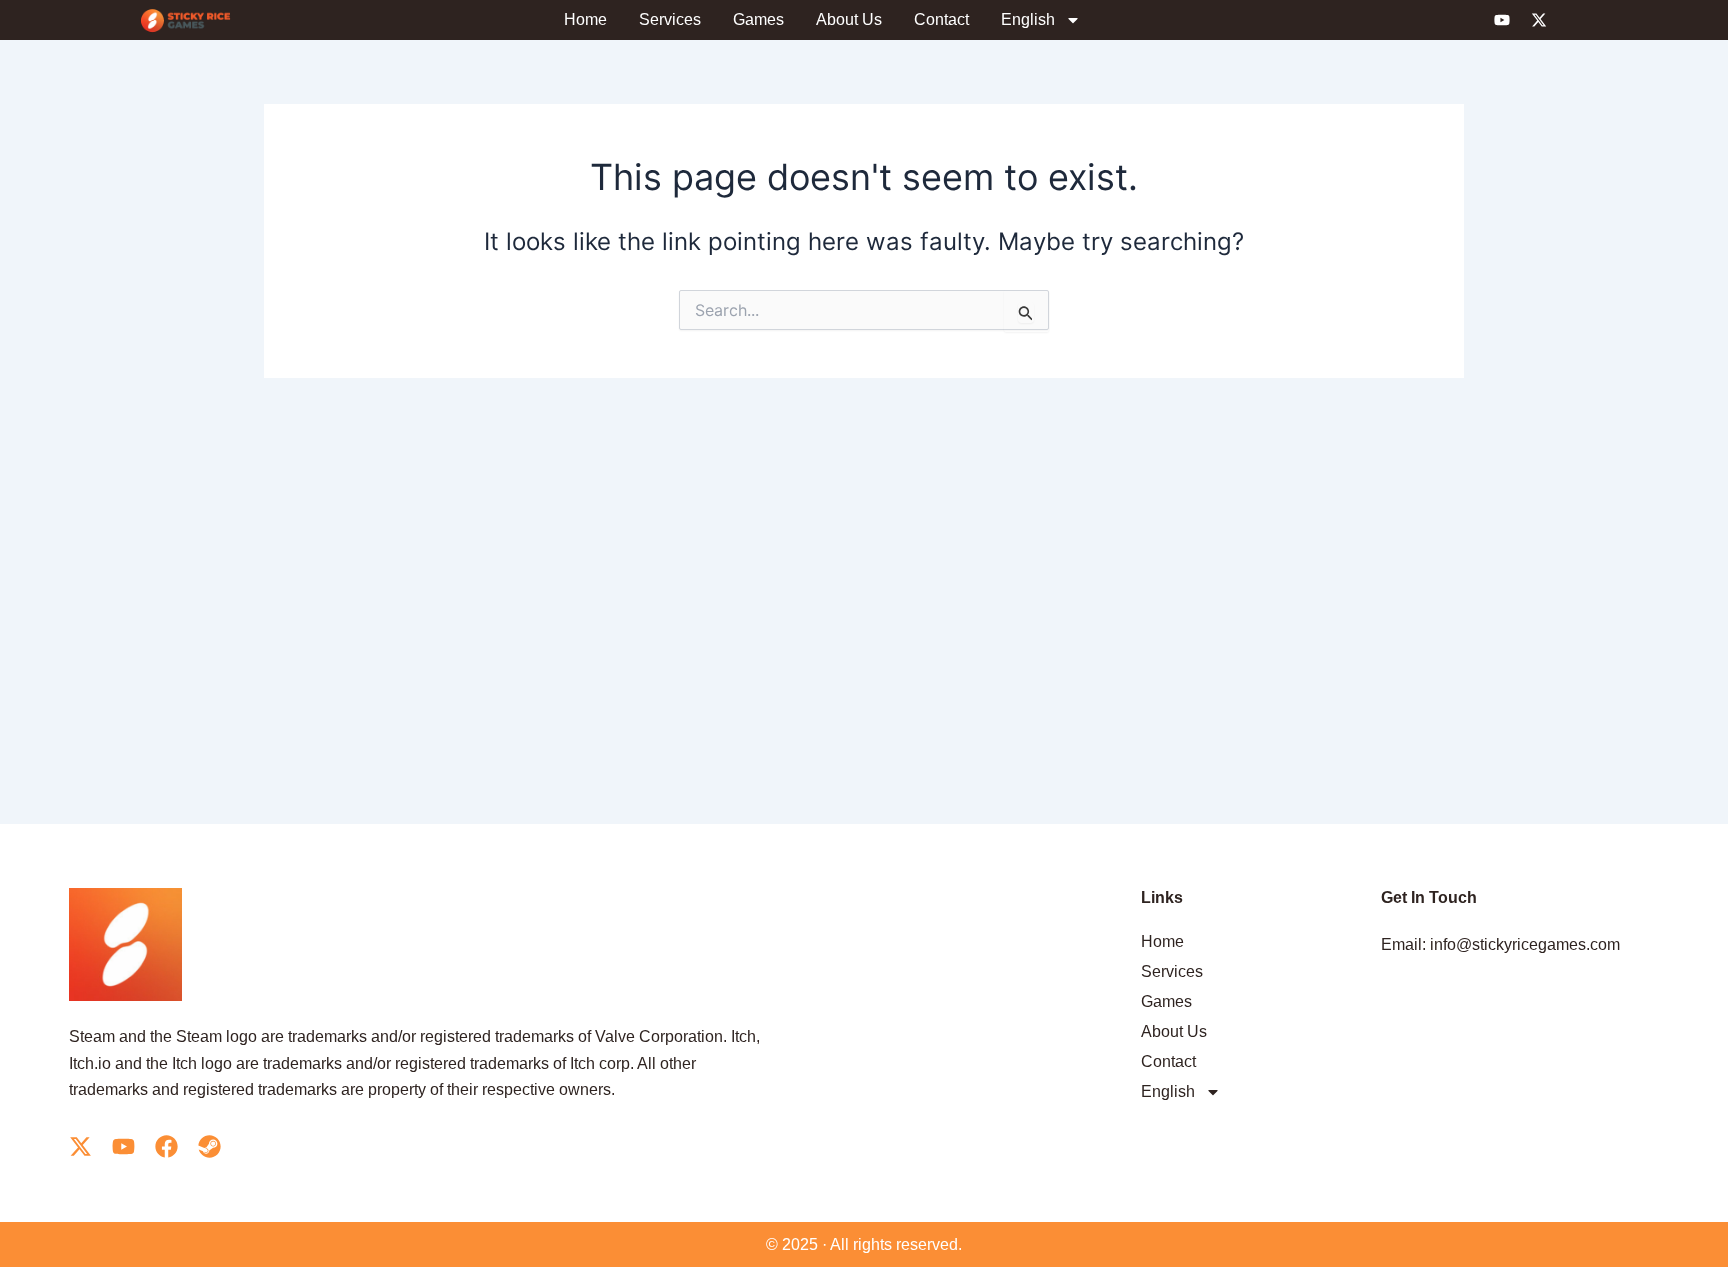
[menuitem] (1041, 20)
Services (670, 19)
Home (585, 19)
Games (758, 19)
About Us (849, 19)
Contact (941, 19)
